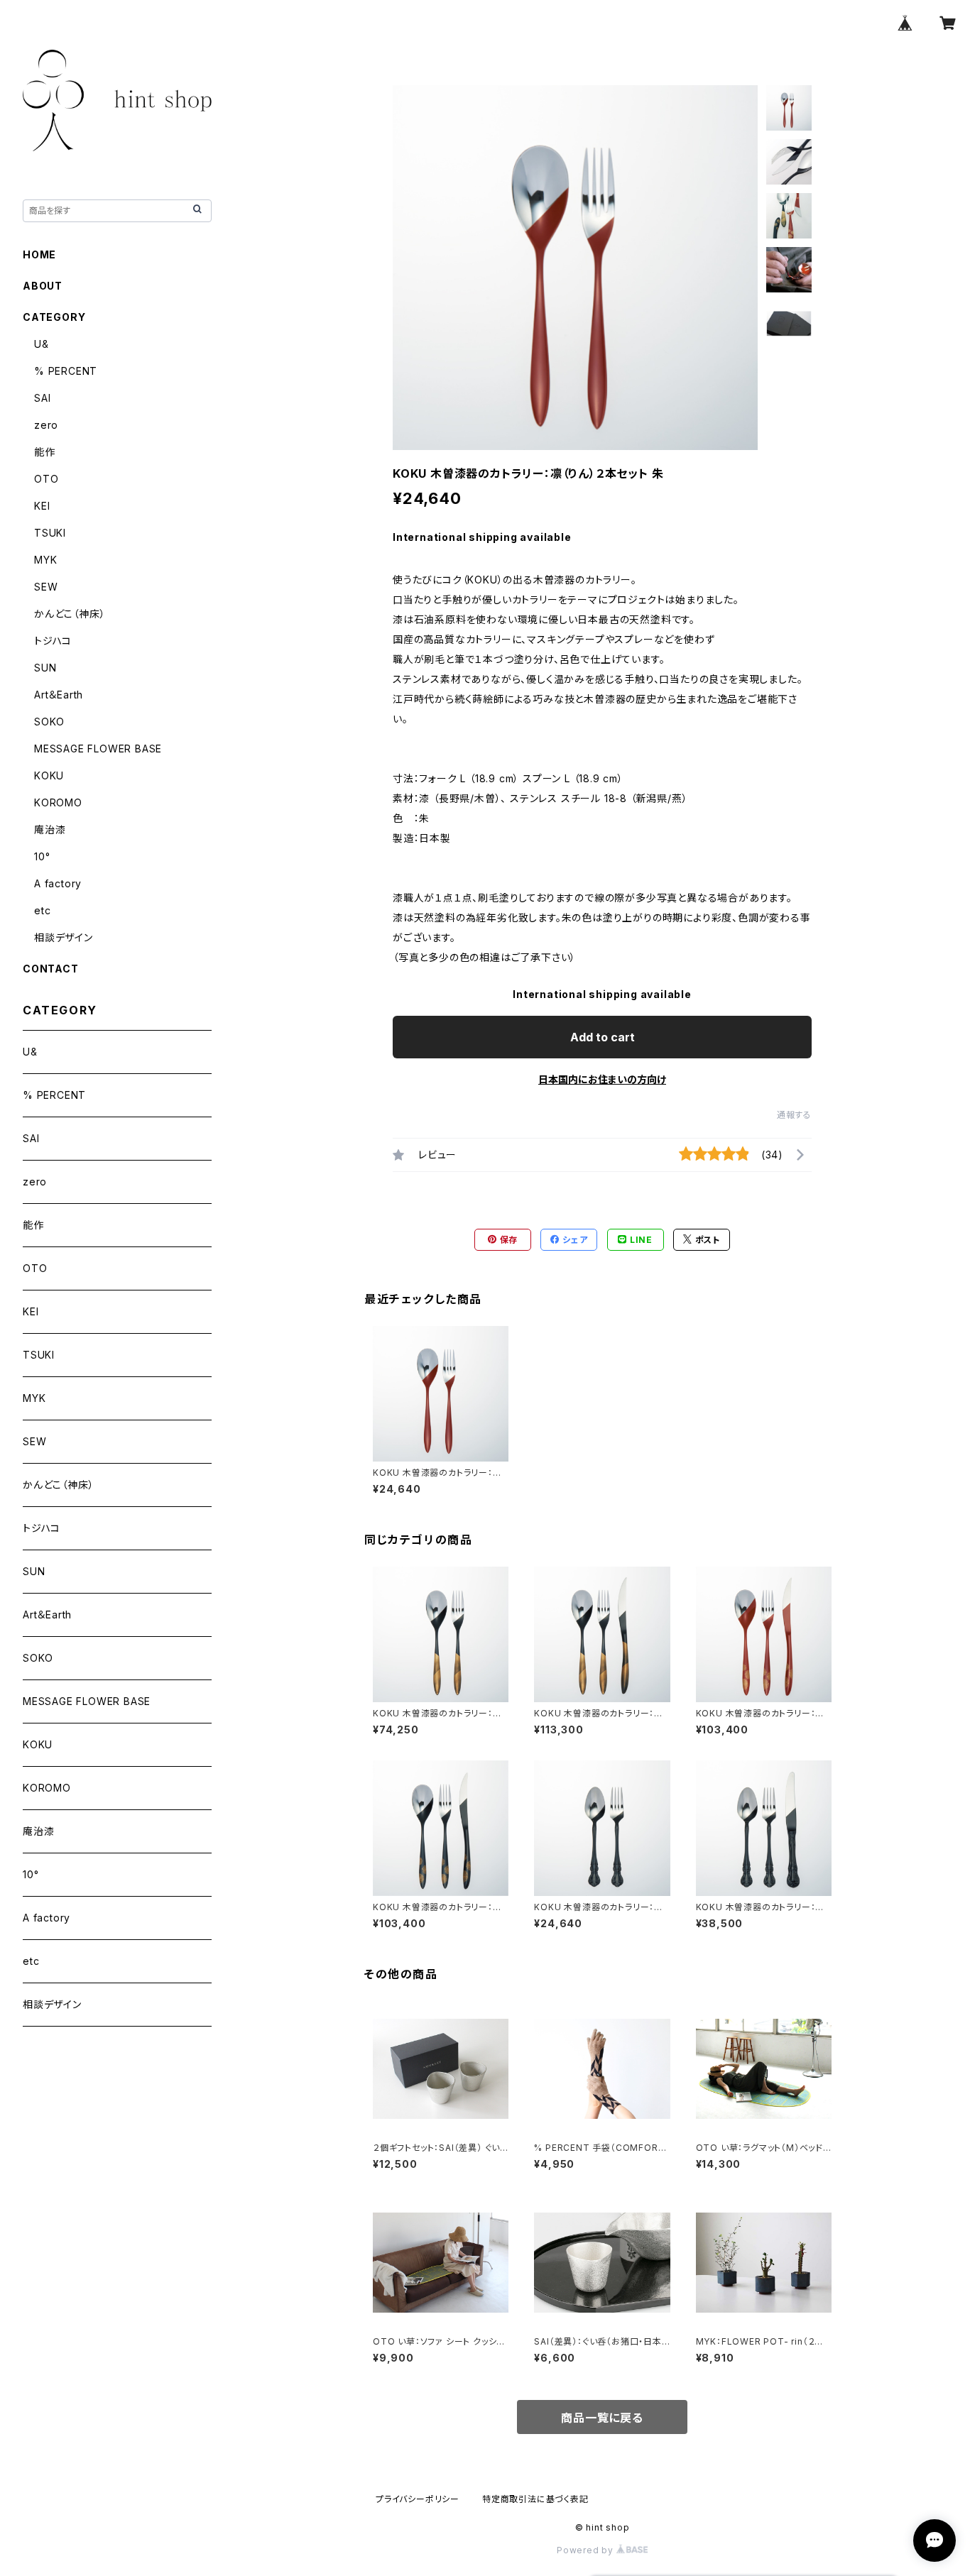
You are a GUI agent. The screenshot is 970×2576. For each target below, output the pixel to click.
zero (46, 425)
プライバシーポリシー (418, 2499)
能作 (45, 452)
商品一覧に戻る (602, 2418)
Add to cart (603, 1037)
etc (42, 910)
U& (42, 344)
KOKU (49, 775)
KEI (42, 506)
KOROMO (58, 802)
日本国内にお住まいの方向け (602, 1079)
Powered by (587, 2550)
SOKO (49, 722)
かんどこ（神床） (70, 614)
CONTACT (51, 969)
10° (42, 856)
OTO (46, 479)
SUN (45, 668)
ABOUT (43, 286)
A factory (58, 883)
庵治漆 (50, 829)
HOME (39, 254)
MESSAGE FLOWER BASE (98, 749)
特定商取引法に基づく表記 (535, 2499)
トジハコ (53, 641)
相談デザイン (64, 937)
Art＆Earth (59, 695)
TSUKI (50, 533)
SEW (46, 587)
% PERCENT (66, 371)
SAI (42, 398)
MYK (45, 560)
